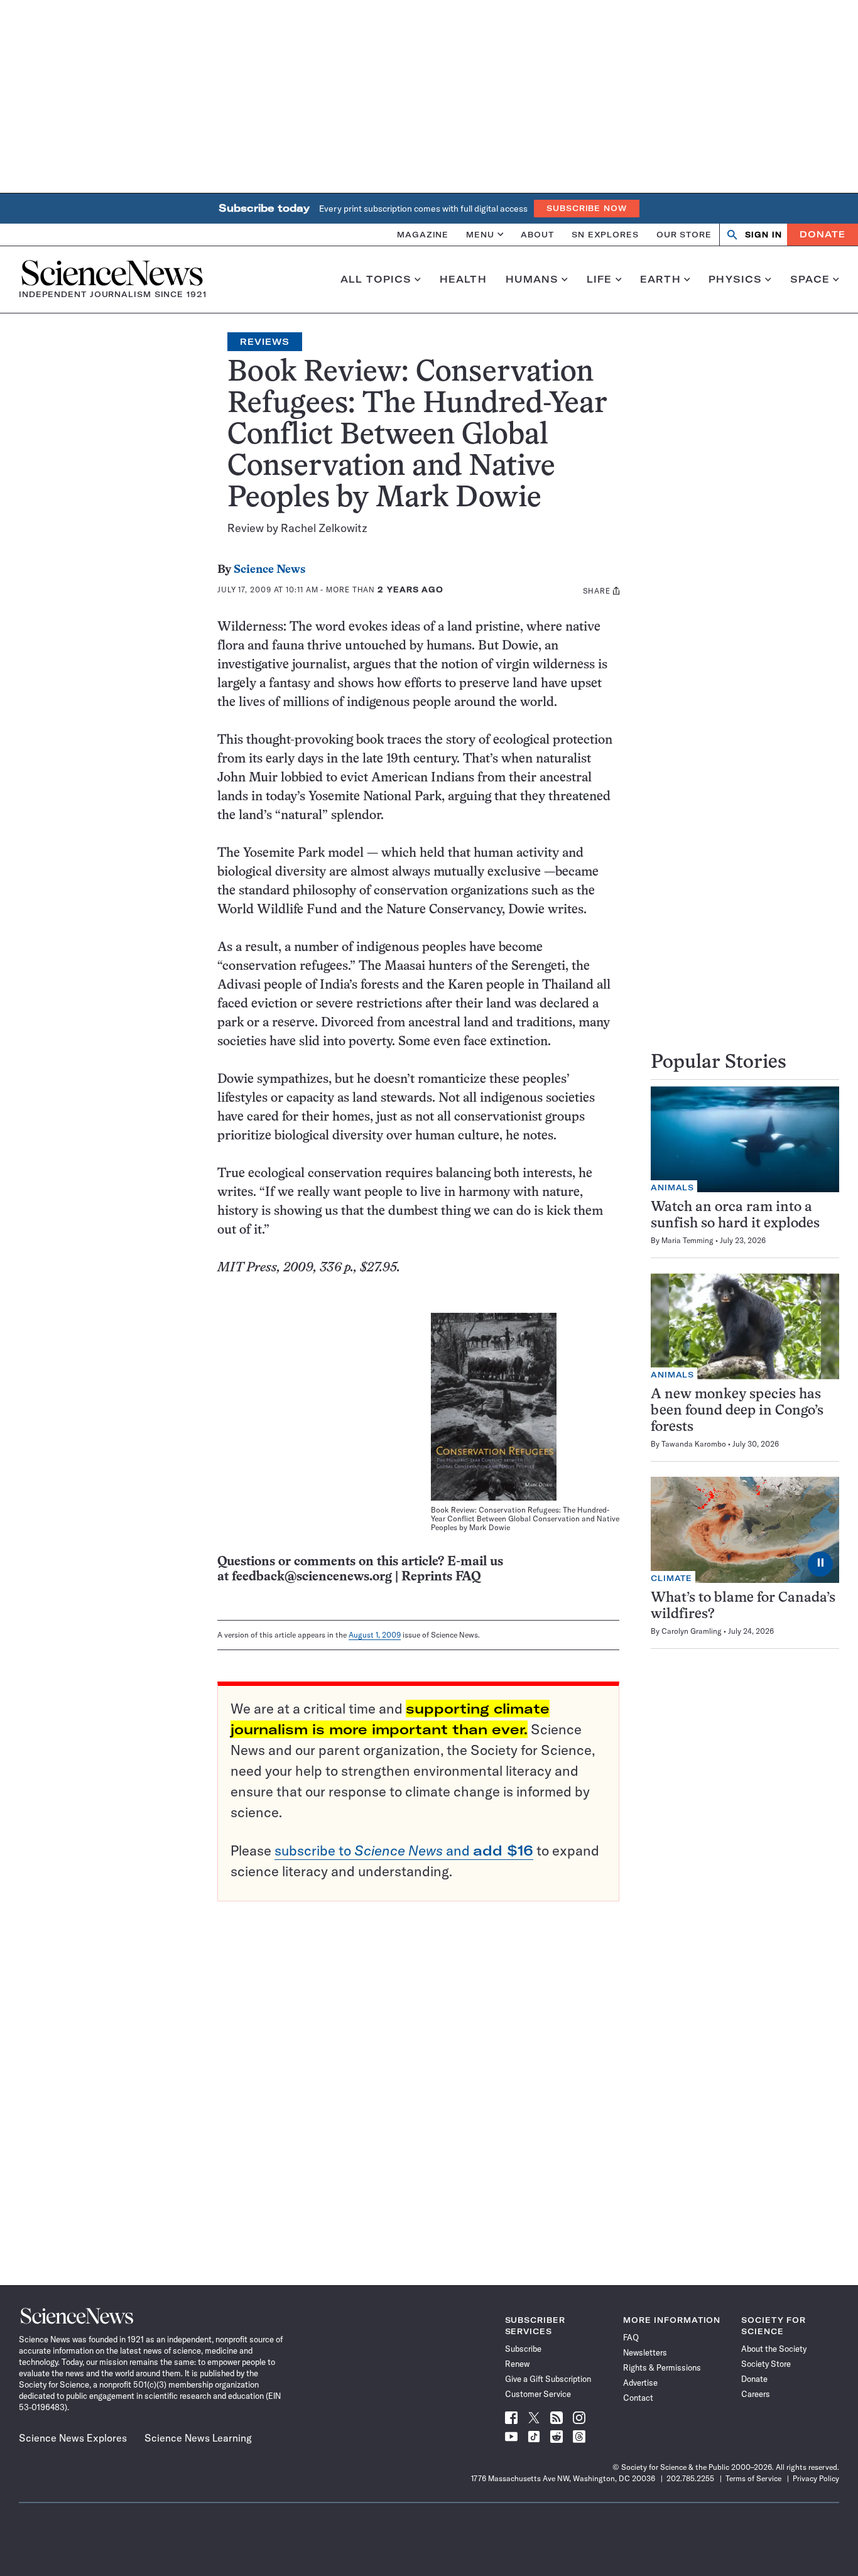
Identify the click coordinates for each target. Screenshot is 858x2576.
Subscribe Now (587, 208)
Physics (735, 280)
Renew (517, 2364)
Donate (823, 234)
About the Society (774, 2349)
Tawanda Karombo (694, 1444)
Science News (269, 570)
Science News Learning (198, 2438)
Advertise (640, 2383)
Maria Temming (687, 1240)
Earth (660, 280)
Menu (480, 234)
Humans (532, 280)
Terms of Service (753, 2478)
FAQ (631, 2337)
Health (463, 280)
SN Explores (605, 234)
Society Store (766, 2364)
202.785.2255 (690, 2478)
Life (600, 280)
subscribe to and (404, 1850)
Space (810, 280)
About (537, 234)
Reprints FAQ (441, 1577)
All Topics (376, 280)
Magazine (423, 234)
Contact (638, 2398)
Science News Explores (73, 2438)
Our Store (684, 234)
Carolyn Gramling (692, 1631)
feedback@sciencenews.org (312, 1577)
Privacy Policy (816, 2478)
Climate (671, 1578)
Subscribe (523, 2349)
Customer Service (538, 2394)
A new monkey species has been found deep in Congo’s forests (737, 1411)
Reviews (265, 342)
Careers (756, 2394)
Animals (672, 1187)
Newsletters (645, 2352)
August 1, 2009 (375, 1635)
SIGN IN (763, 235)
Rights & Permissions (662, 2367)
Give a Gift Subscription (548, 2379)
